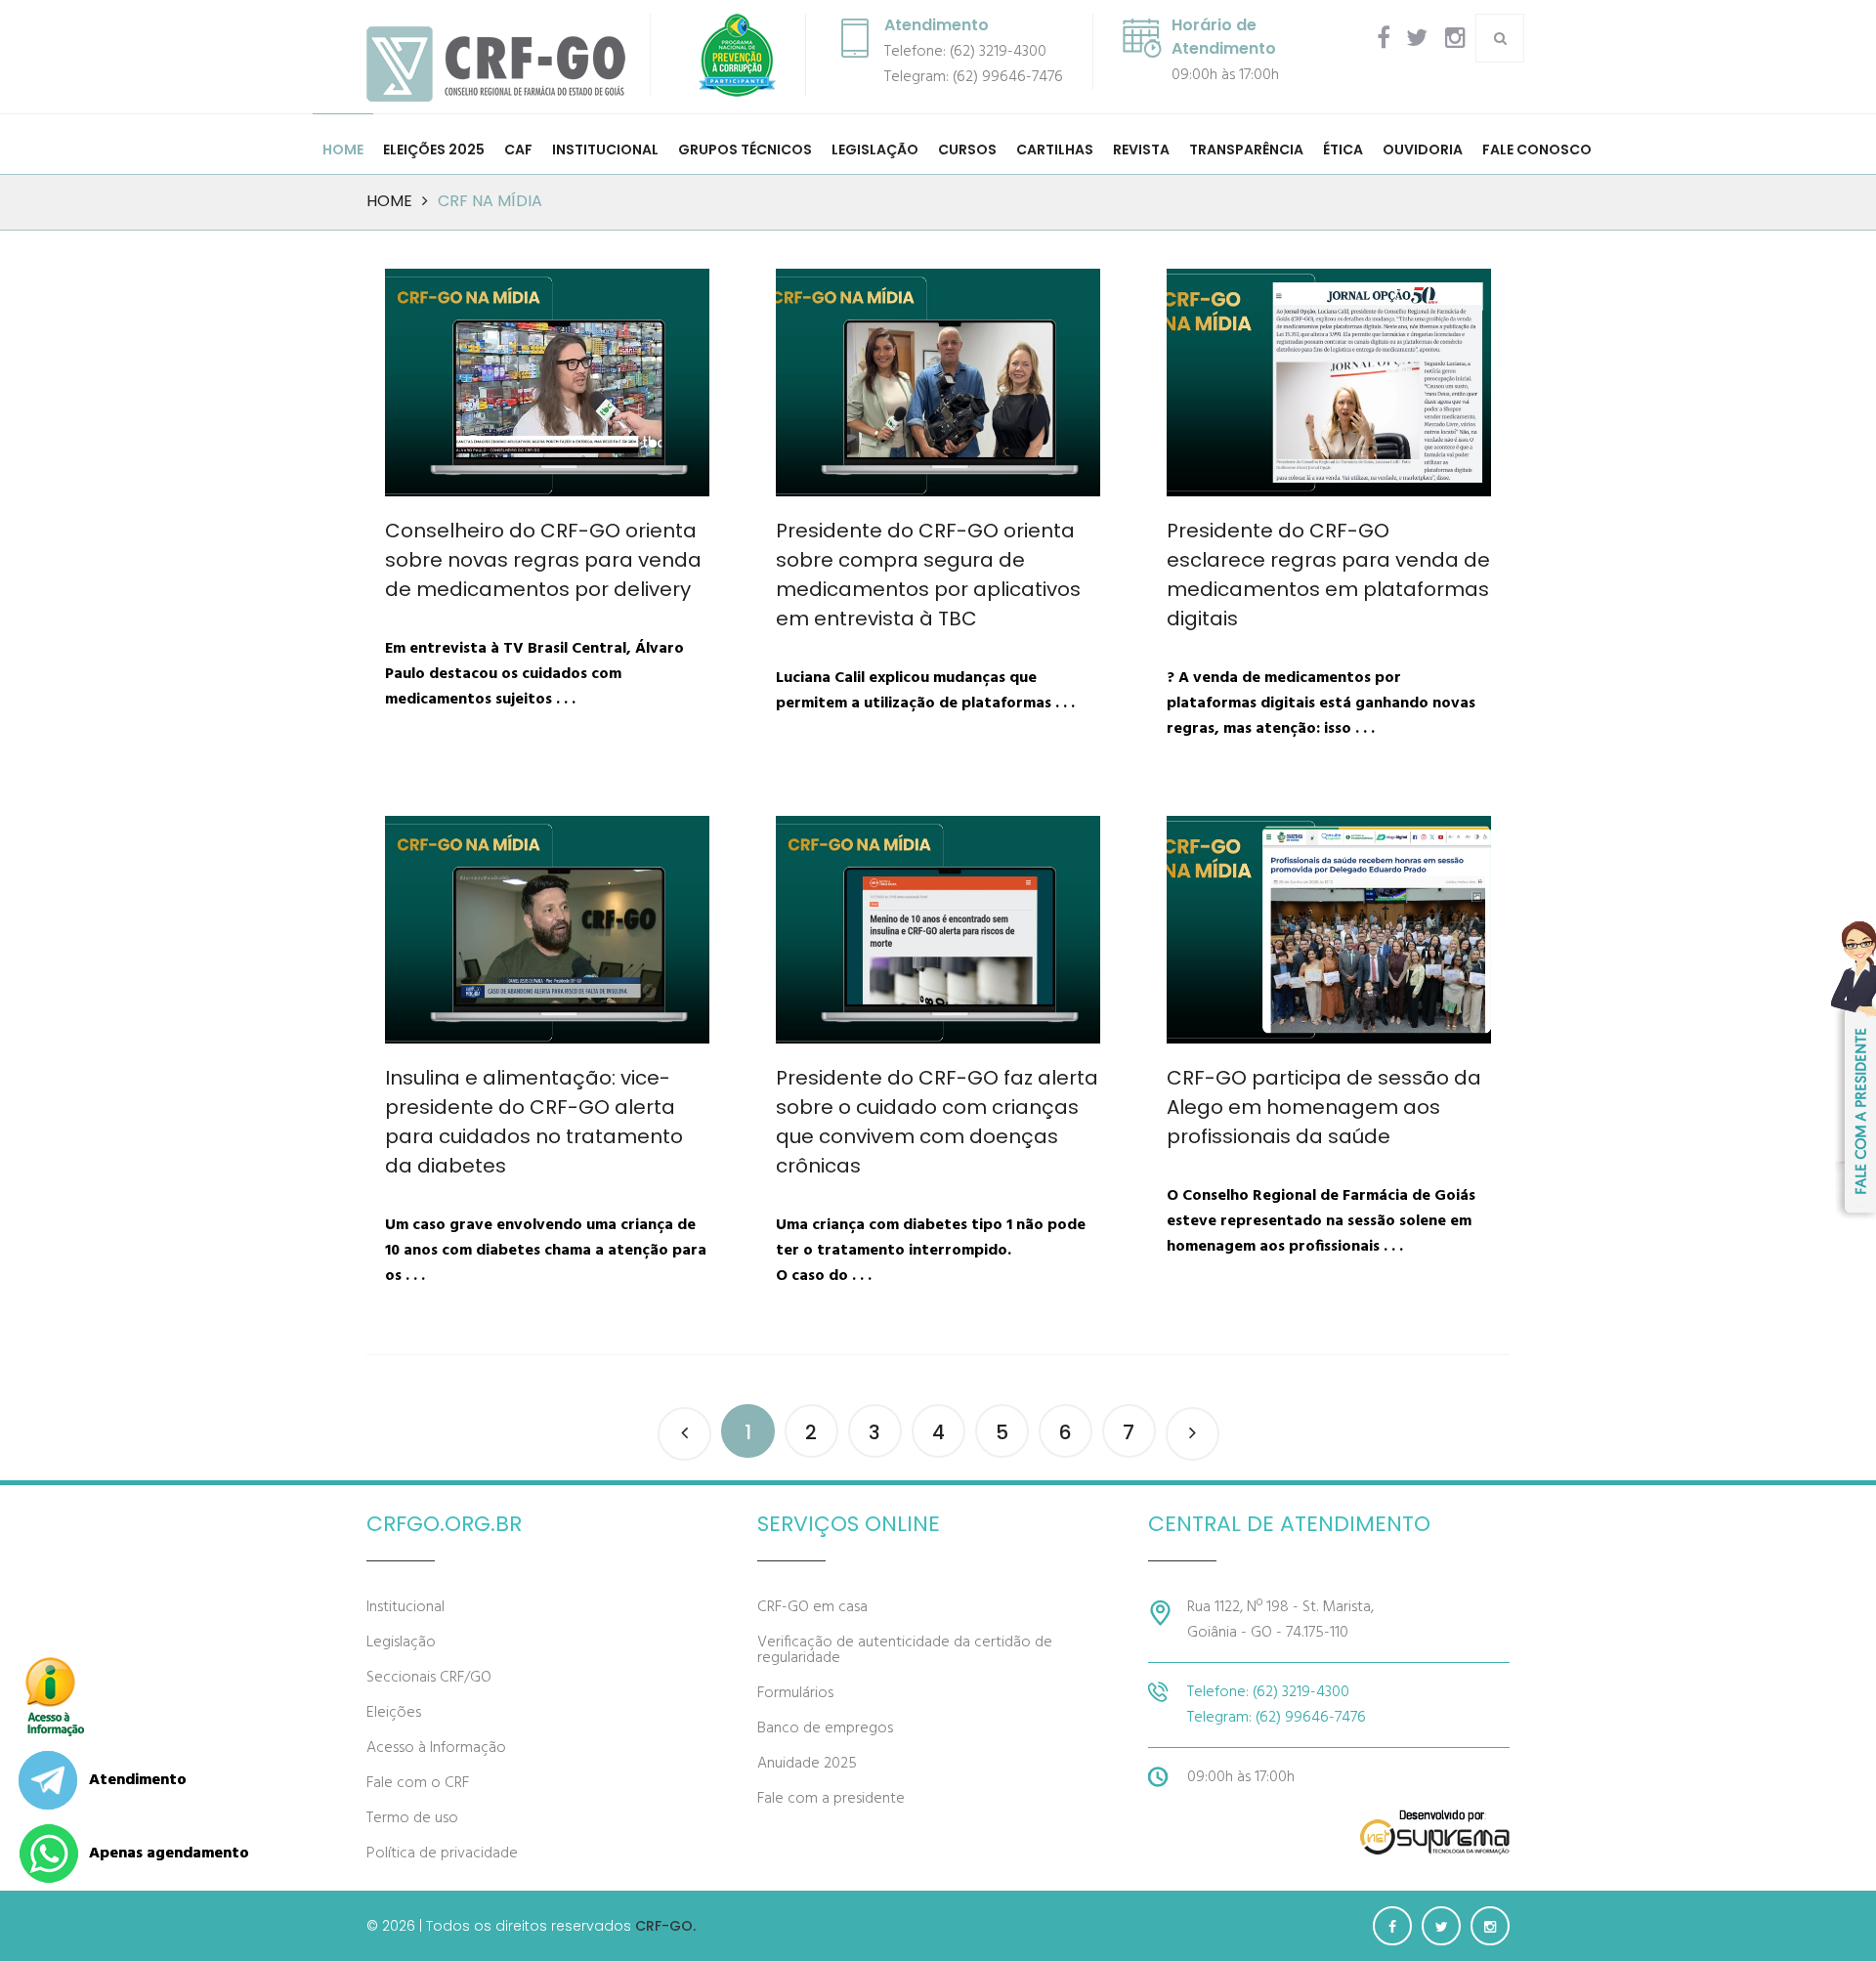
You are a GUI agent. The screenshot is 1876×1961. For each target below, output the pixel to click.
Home (343, 149)
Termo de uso (412, 1818)
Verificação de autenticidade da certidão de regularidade (905, 1650)
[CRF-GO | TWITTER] (1417, 38)
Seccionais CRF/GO (429, 1678)
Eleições (394, 1713)
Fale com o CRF (418, 1783)
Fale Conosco (1537, 149)
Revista (1141, 149)
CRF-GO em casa (812, 1607)
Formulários (795, 1693)
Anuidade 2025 (807, 1764)
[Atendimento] (48, 1780)
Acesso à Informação (436, 1748)
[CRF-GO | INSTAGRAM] (1455, 38)
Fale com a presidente (831, 1799)
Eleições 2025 (434, 149)
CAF (518, 149)
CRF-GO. (665, 1926)
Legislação (401, 1642)
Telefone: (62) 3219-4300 (965, 52)
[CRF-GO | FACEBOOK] (1384, 38)
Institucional (405, 1607)
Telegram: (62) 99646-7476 (974, 77)
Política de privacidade (442, 1854)
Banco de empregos (825, 1728)
